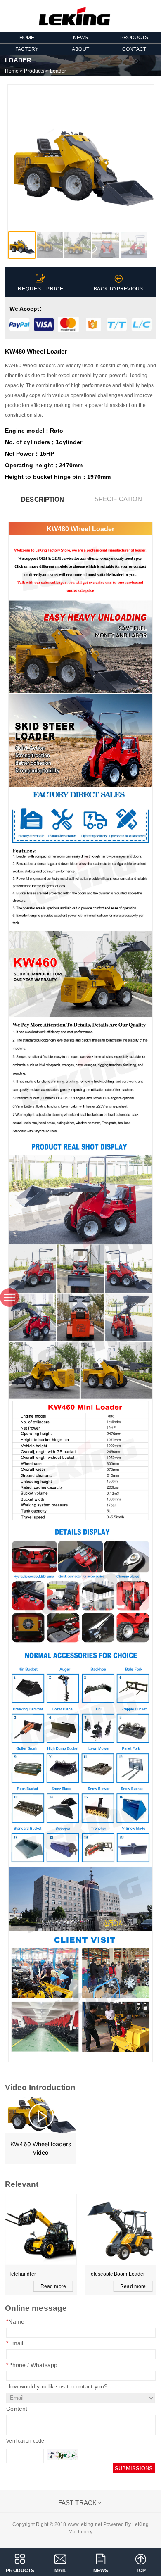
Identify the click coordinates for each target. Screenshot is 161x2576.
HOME (27, 38)
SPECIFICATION (118, 499)
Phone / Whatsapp (32, 2365)
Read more (53, 2286)
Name (15, 2321)
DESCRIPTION (43, 499)
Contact (134, 49)
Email (15, 2343)
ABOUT (80, 49)
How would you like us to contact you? (57, 2386)
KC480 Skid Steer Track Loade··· (116, 2275)
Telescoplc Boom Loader (37, 2274)
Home (12, 71)
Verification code (25, 2441)
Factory (27, 49)
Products (134, 38)
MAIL (60, 2571)
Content (17, 2409)
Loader (58, 71)
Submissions (134, 2468)
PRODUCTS (20, 2571)
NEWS (80, 38)
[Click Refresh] (63, 2455)
